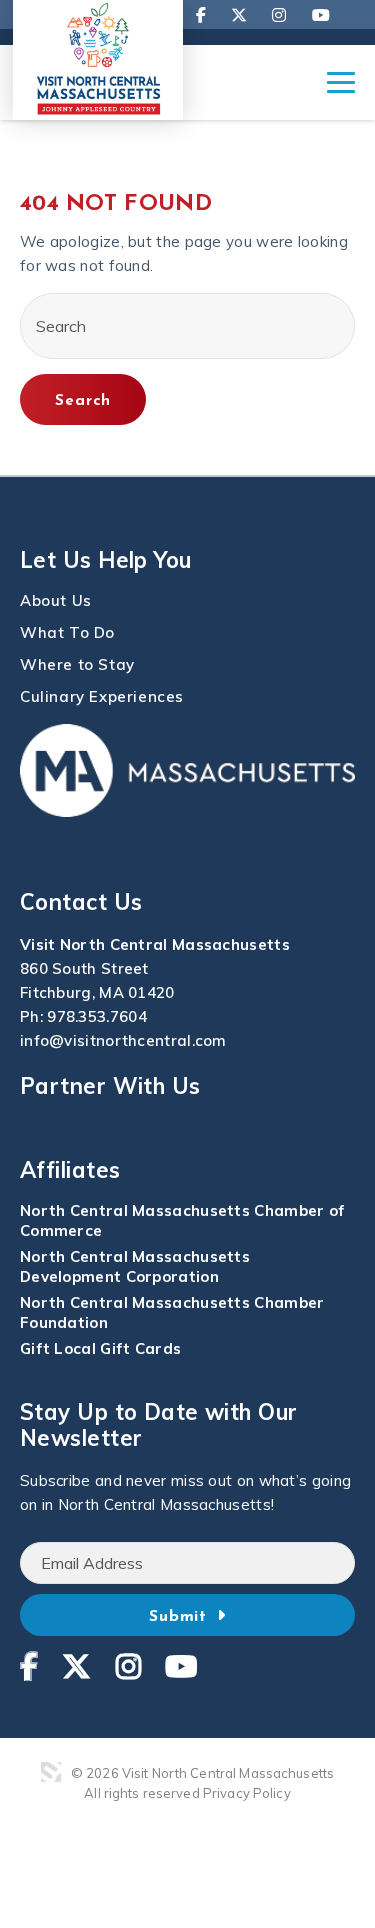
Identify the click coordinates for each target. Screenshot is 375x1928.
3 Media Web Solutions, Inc (51, 1772)
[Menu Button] (341, 92)
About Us (56, 600)
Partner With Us (110, 1086)
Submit (181, 1617)
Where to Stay (77, 664)
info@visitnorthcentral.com (123, 1040)
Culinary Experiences (102, 696)
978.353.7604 (97, 1016)
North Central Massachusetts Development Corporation (135, 1266)
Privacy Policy (247, 1793)
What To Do (67, 632)
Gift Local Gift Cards (100, 1348)
